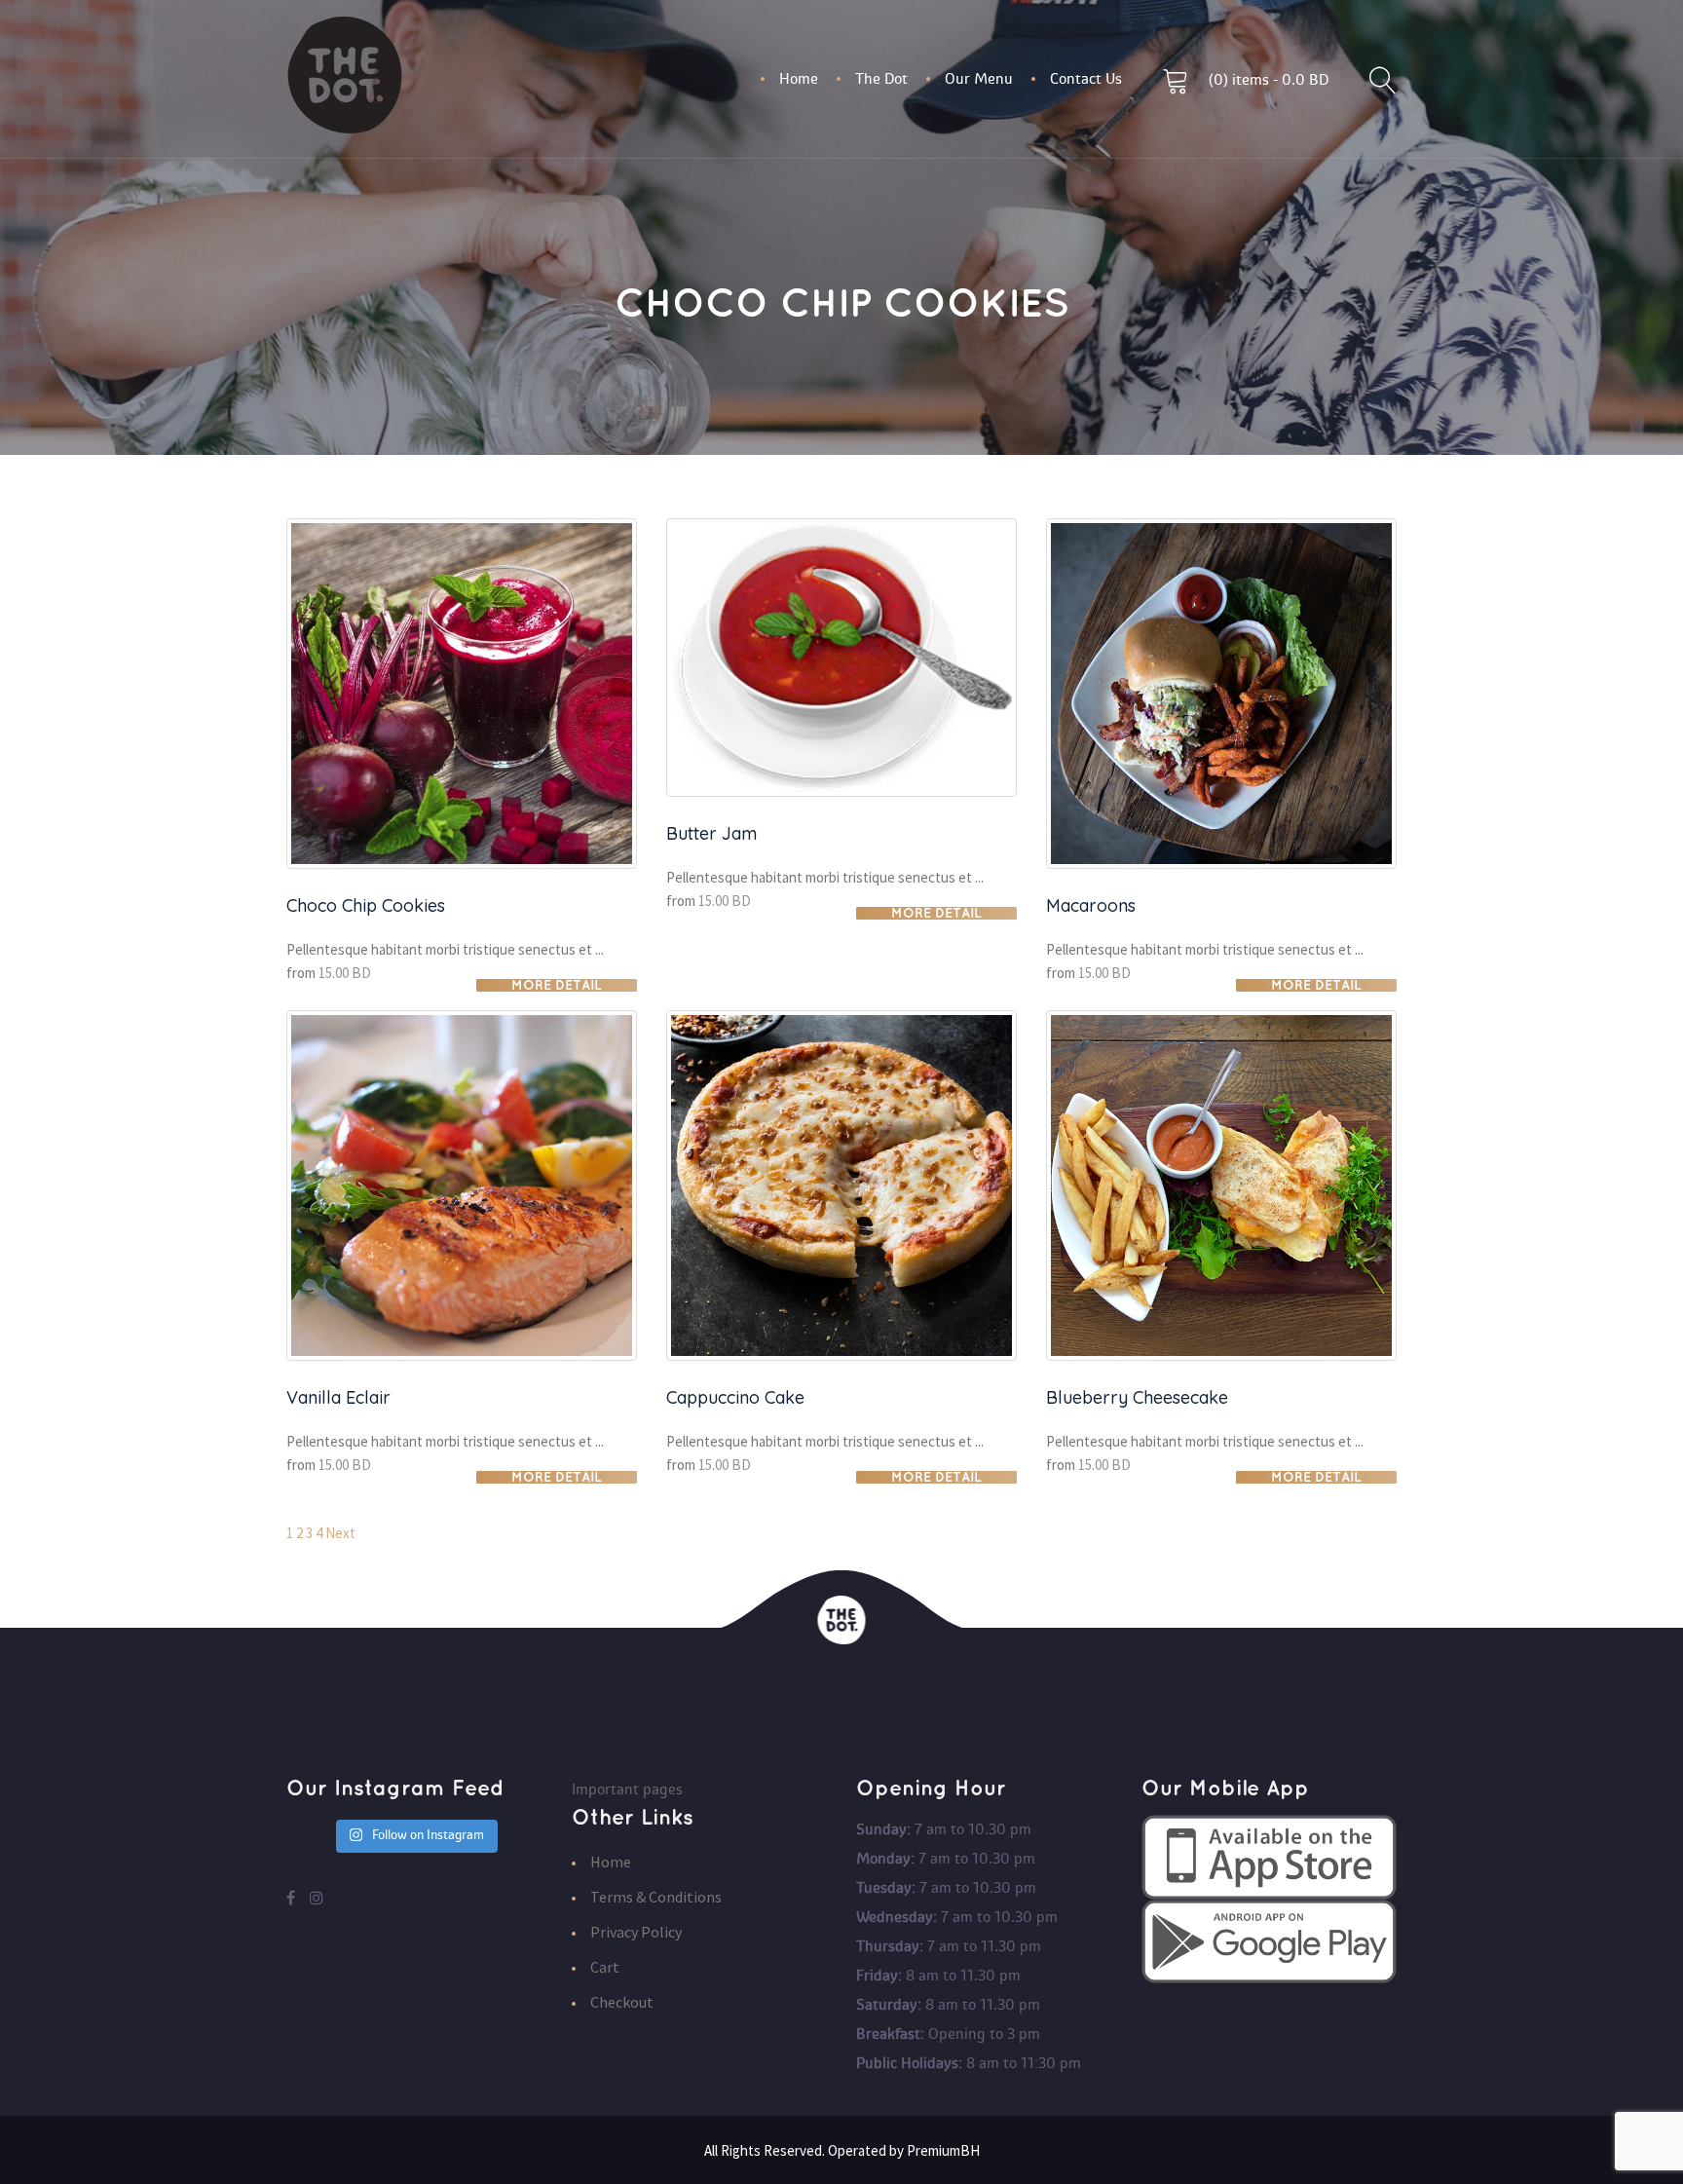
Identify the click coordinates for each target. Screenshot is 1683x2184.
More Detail (557, 985)
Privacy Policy (636, 1932)
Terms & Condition (656, 1897)
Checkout (622, 2002)
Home (611, 1862)
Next (340, 1533)
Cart (605, 1967)
